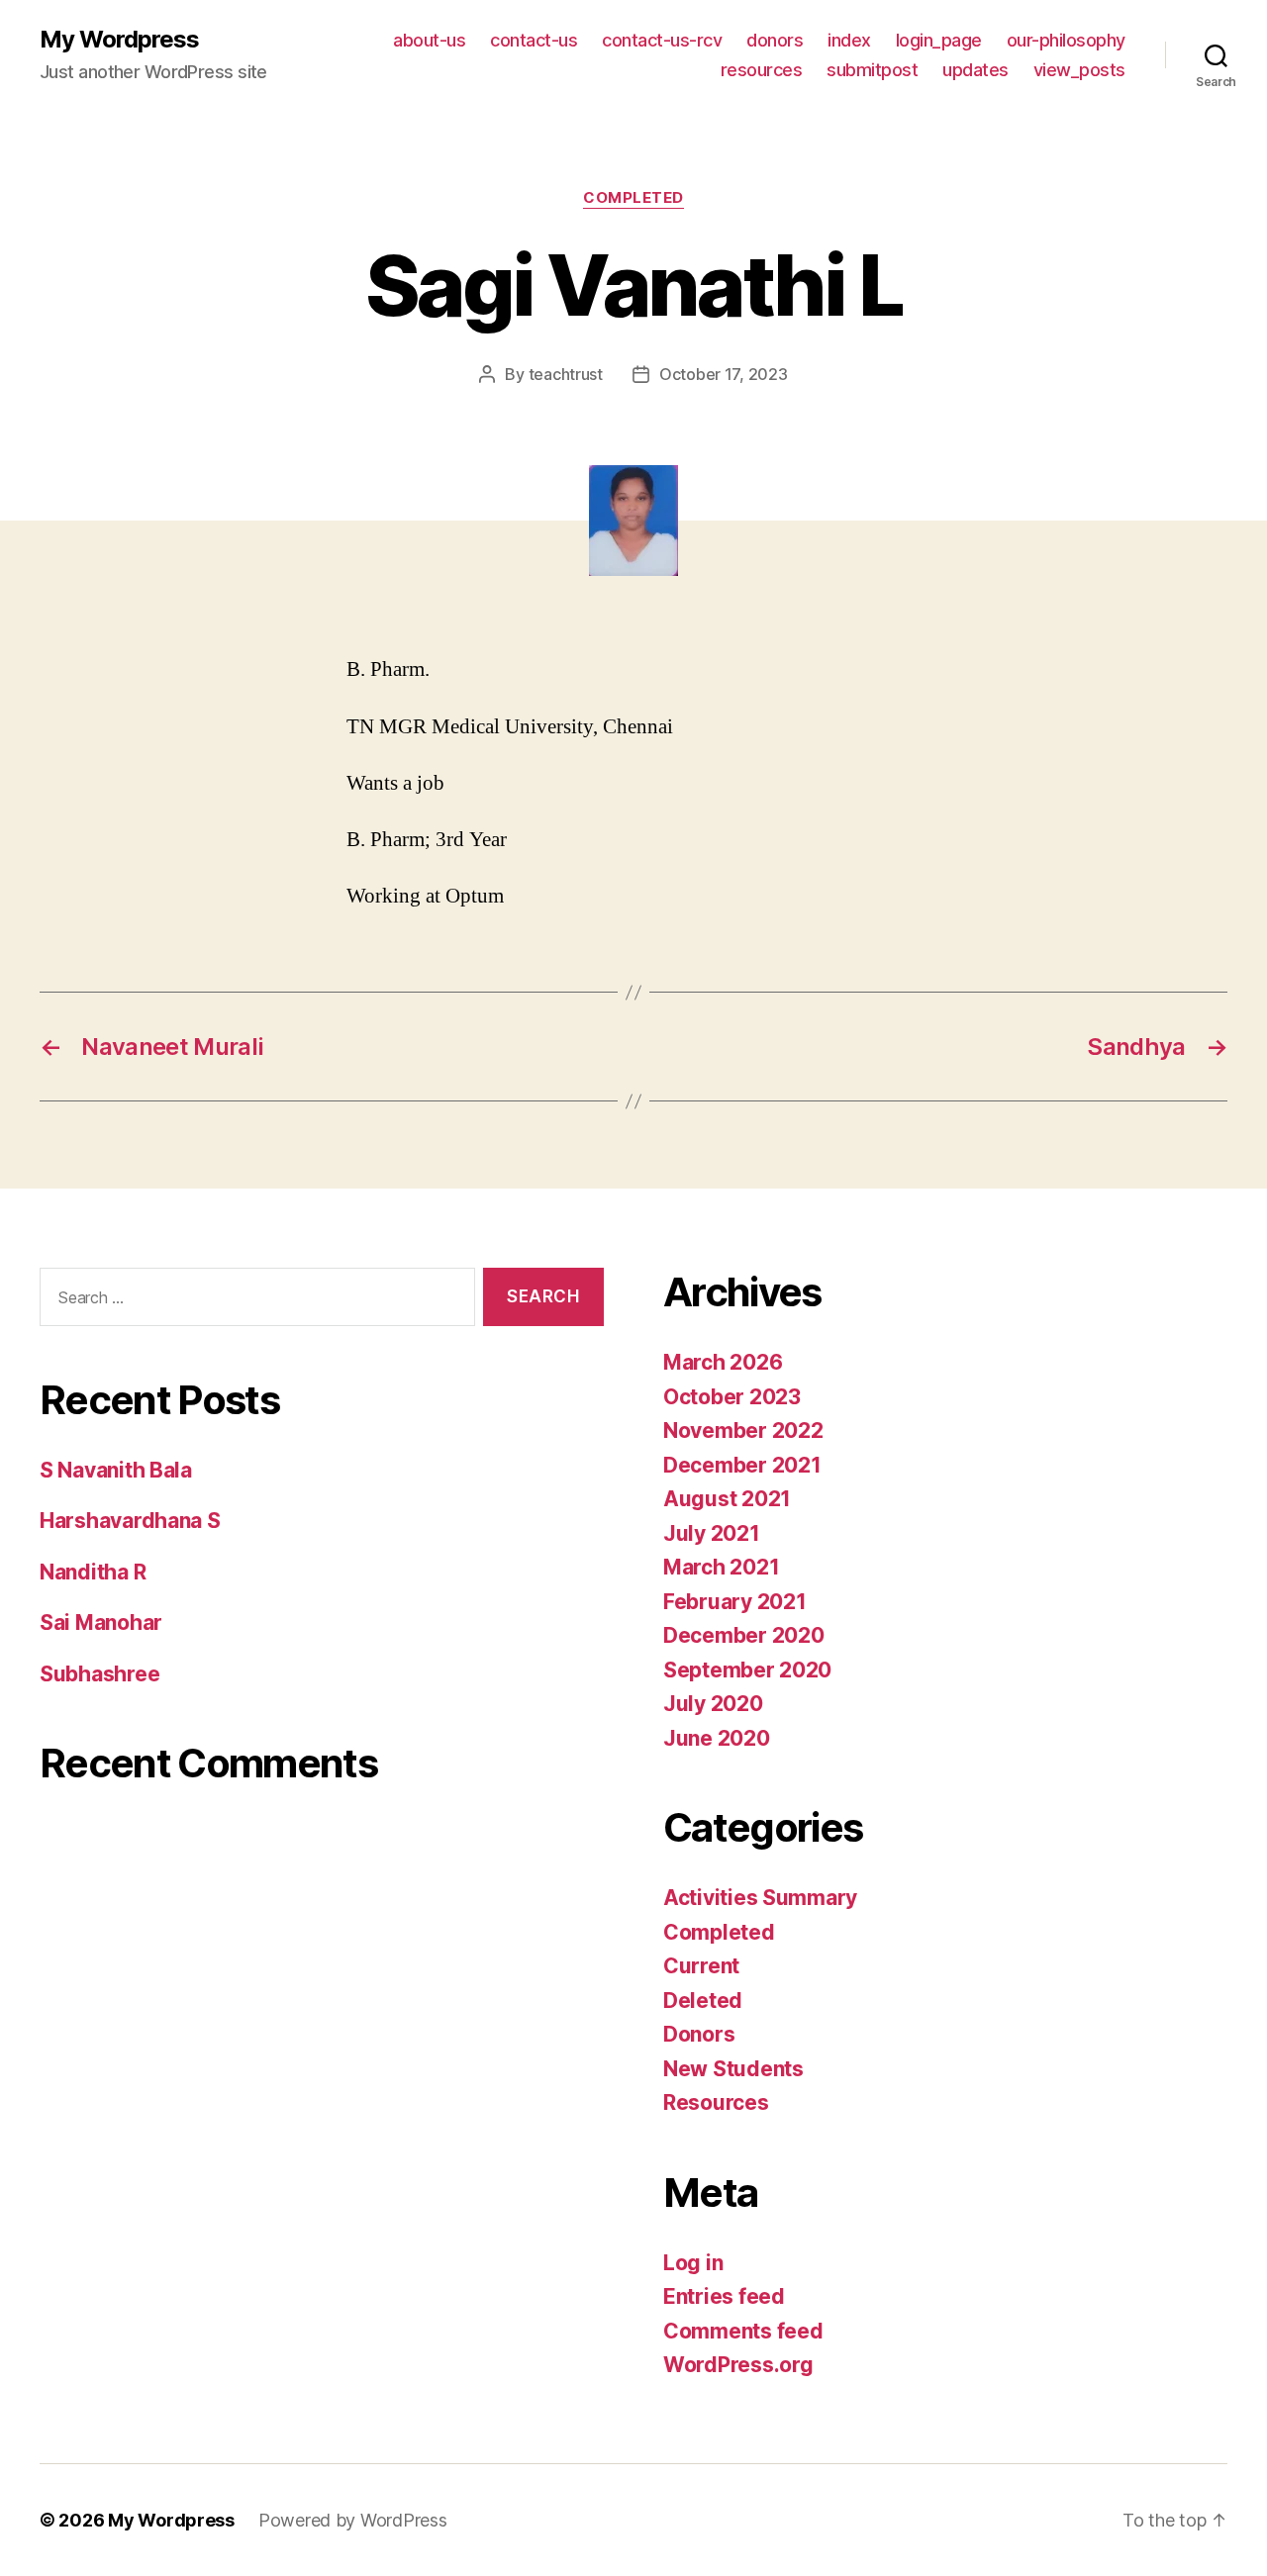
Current (701, 1966)
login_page (939, 40)
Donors (699, 2034)
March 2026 (723, 1362)
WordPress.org (738, 2365)
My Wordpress (119, 40)
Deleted (703, 2001)
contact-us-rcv (662, 40)
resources (762, 70)
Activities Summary (760, 1898)
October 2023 (732, 1397)
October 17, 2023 (724, 374)
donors (775, 40)
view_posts (1079, 70)
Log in (693, 2263)
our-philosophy (1066, 40)
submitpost (872, 70)
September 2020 (747, 1670)
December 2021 (742, 1465)
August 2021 (727, 1499)
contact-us (534, 40)
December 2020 (744, 1635)
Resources (716, 2102)
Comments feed (743, 2331)
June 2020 (717, 1738)
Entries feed (724, 2296)
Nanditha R (93, 1572)
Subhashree (99, 1674)
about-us (429, 40)
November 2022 (743, 1431)
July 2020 (713, 1704)
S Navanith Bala (116, 1470)
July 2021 (712, 1533)
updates (975, 70)
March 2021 (721, 1567)
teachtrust (566, 374)
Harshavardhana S (130, 1521)
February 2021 (735, 1602)
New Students (733, 2069)
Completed (633, 198)
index (849, 40)
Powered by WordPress (353, 2520)
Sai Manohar (101, 1622)
